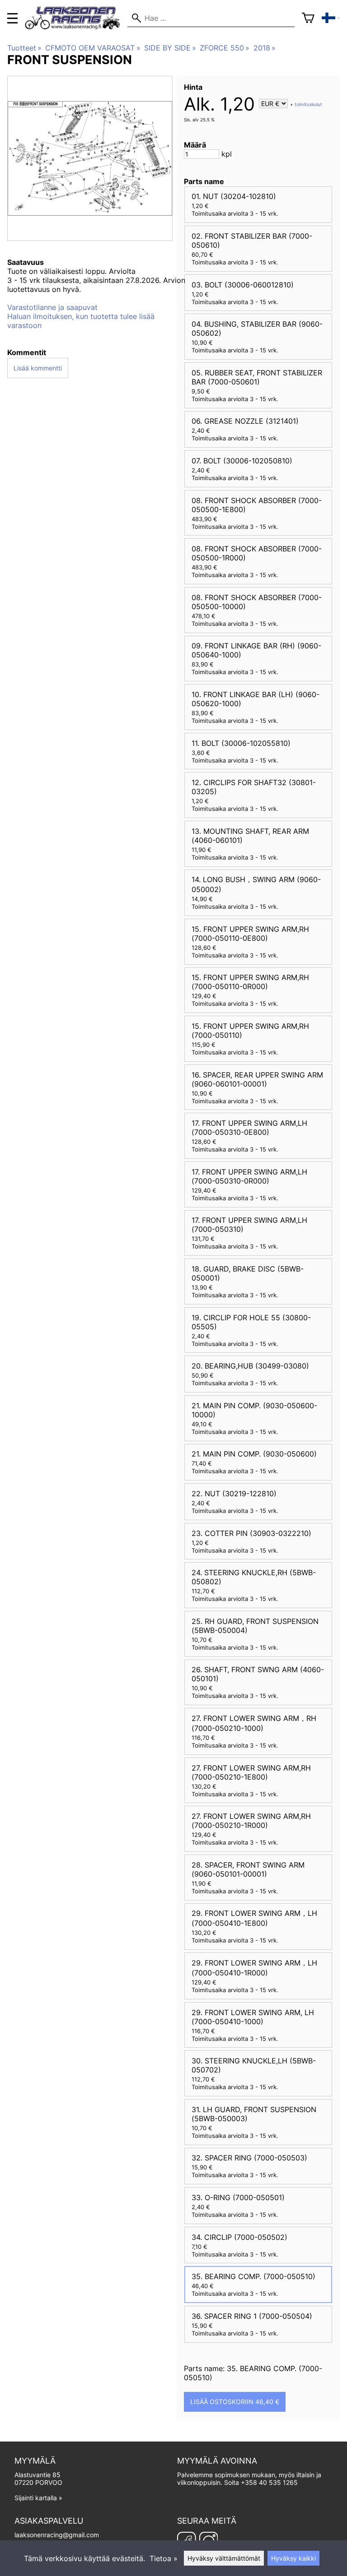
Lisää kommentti (38, 368)
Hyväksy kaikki (293, 2558)
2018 (265, 48)
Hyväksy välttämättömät (224, 2558)
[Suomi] (331, 18)
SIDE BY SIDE (170, 48)
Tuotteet (24, 48)
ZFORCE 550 (225, 48)
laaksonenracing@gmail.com (57, 2535)
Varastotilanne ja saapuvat (52, 307)
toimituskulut (308, 104)
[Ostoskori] (308, 18)
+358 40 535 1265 (269, 2482)
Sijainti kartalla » (38, 2498)
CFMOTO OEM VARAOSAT (93, 48)
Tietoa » (164, 2558)
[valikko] (12, 18)
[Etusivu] (76, 27)
